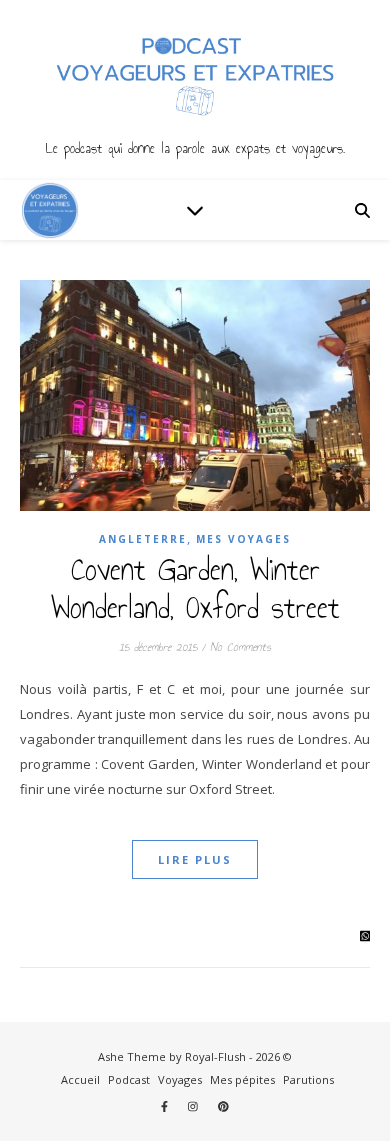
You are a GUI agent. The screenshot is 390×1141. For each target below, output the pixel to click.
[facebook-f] (166, 1106)
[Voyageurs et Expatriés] (195, 90)
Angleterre (143, 539)
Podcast (129, 1079)
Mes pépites (242, 1079)
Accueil (80, 1079)
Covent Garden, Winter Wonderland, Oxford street (195, 589)
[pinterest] (223, 1106)
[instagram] (194, 1106)
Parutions (308, 1079)
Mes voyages (243, 539)
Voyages (180, 1079)
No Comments (240, 647)
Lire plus (195, 859)
